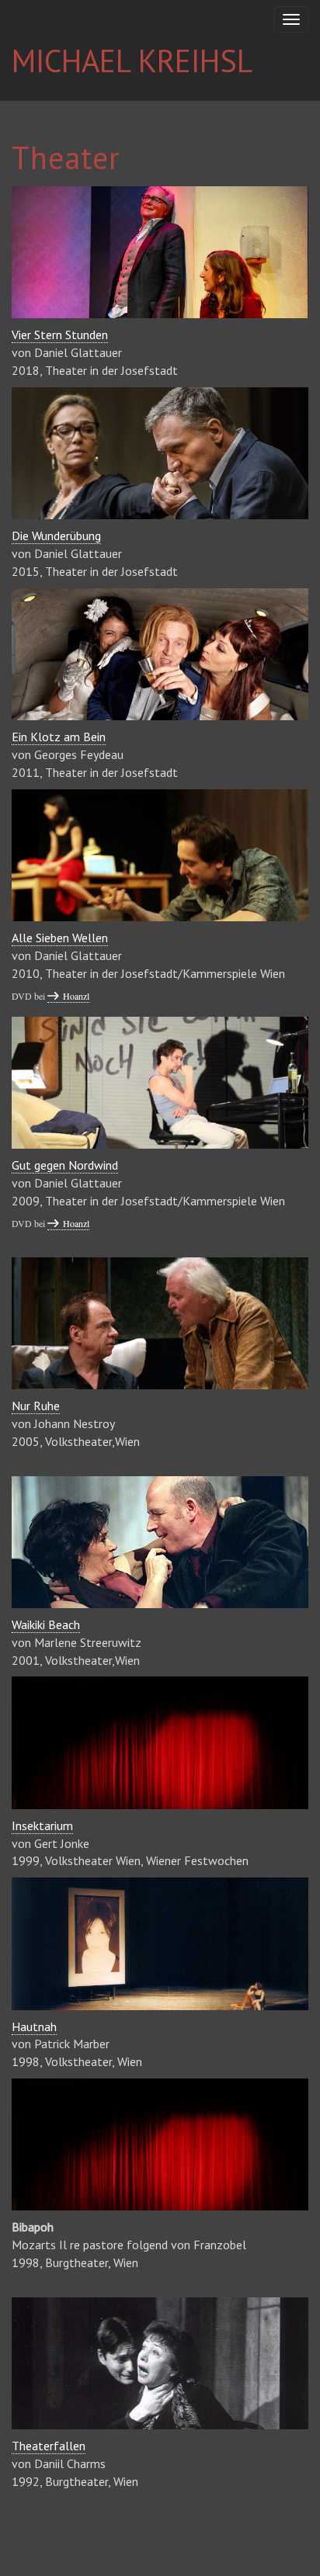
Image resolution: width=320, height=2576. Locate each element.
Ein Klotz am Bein (59, 737)
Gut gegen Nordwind (65, 1165)
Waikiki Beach (46, 1624)
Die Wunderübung (56, 536)
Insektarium (42, 1825)
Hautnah (34, 2026)
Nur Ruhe (36, 1406)
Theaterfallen (49, 2446)
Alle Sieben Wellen (60, 938)
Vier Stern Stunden (60, 335)
